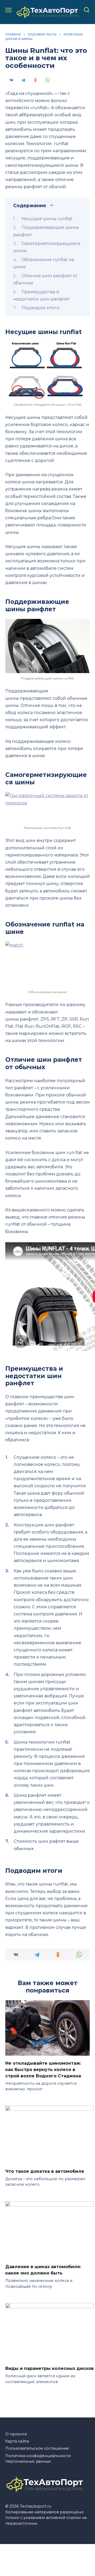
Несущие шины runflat (47, 219)
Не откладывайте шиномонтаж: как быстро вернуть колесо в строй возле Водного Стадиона (43, 2069)
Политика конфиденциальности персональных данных (38, 2459)
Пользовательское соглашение (37, 2448)
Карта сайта (17, 2441)
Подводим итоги (41, 308)
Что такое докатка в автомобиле (45, 2171)
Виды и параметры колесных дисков (49, 2368)
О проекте (16, 2434)
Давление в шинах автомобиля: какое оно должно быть (43, 2270)
